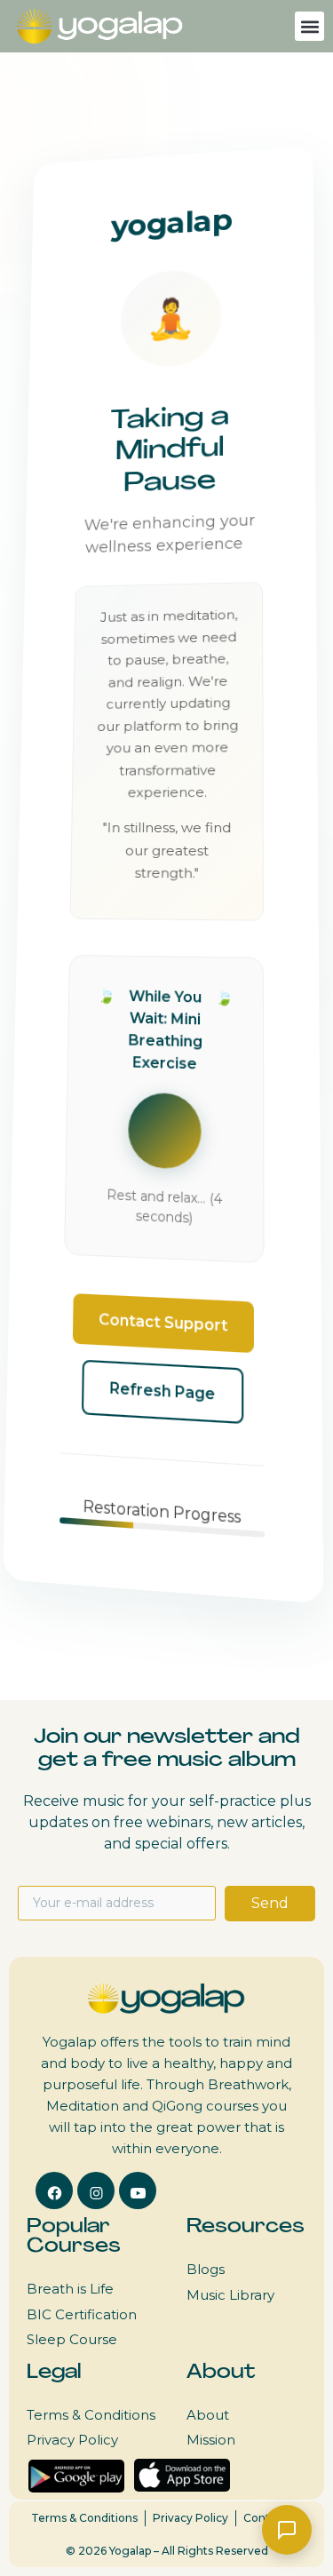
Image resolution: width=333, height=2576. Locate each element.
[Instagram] (96, 2190)
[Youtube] (138, 2190)
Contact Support (163, 1323)
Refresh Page (162, 1391)
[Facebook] (54, 2190)
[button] (309, 26)
